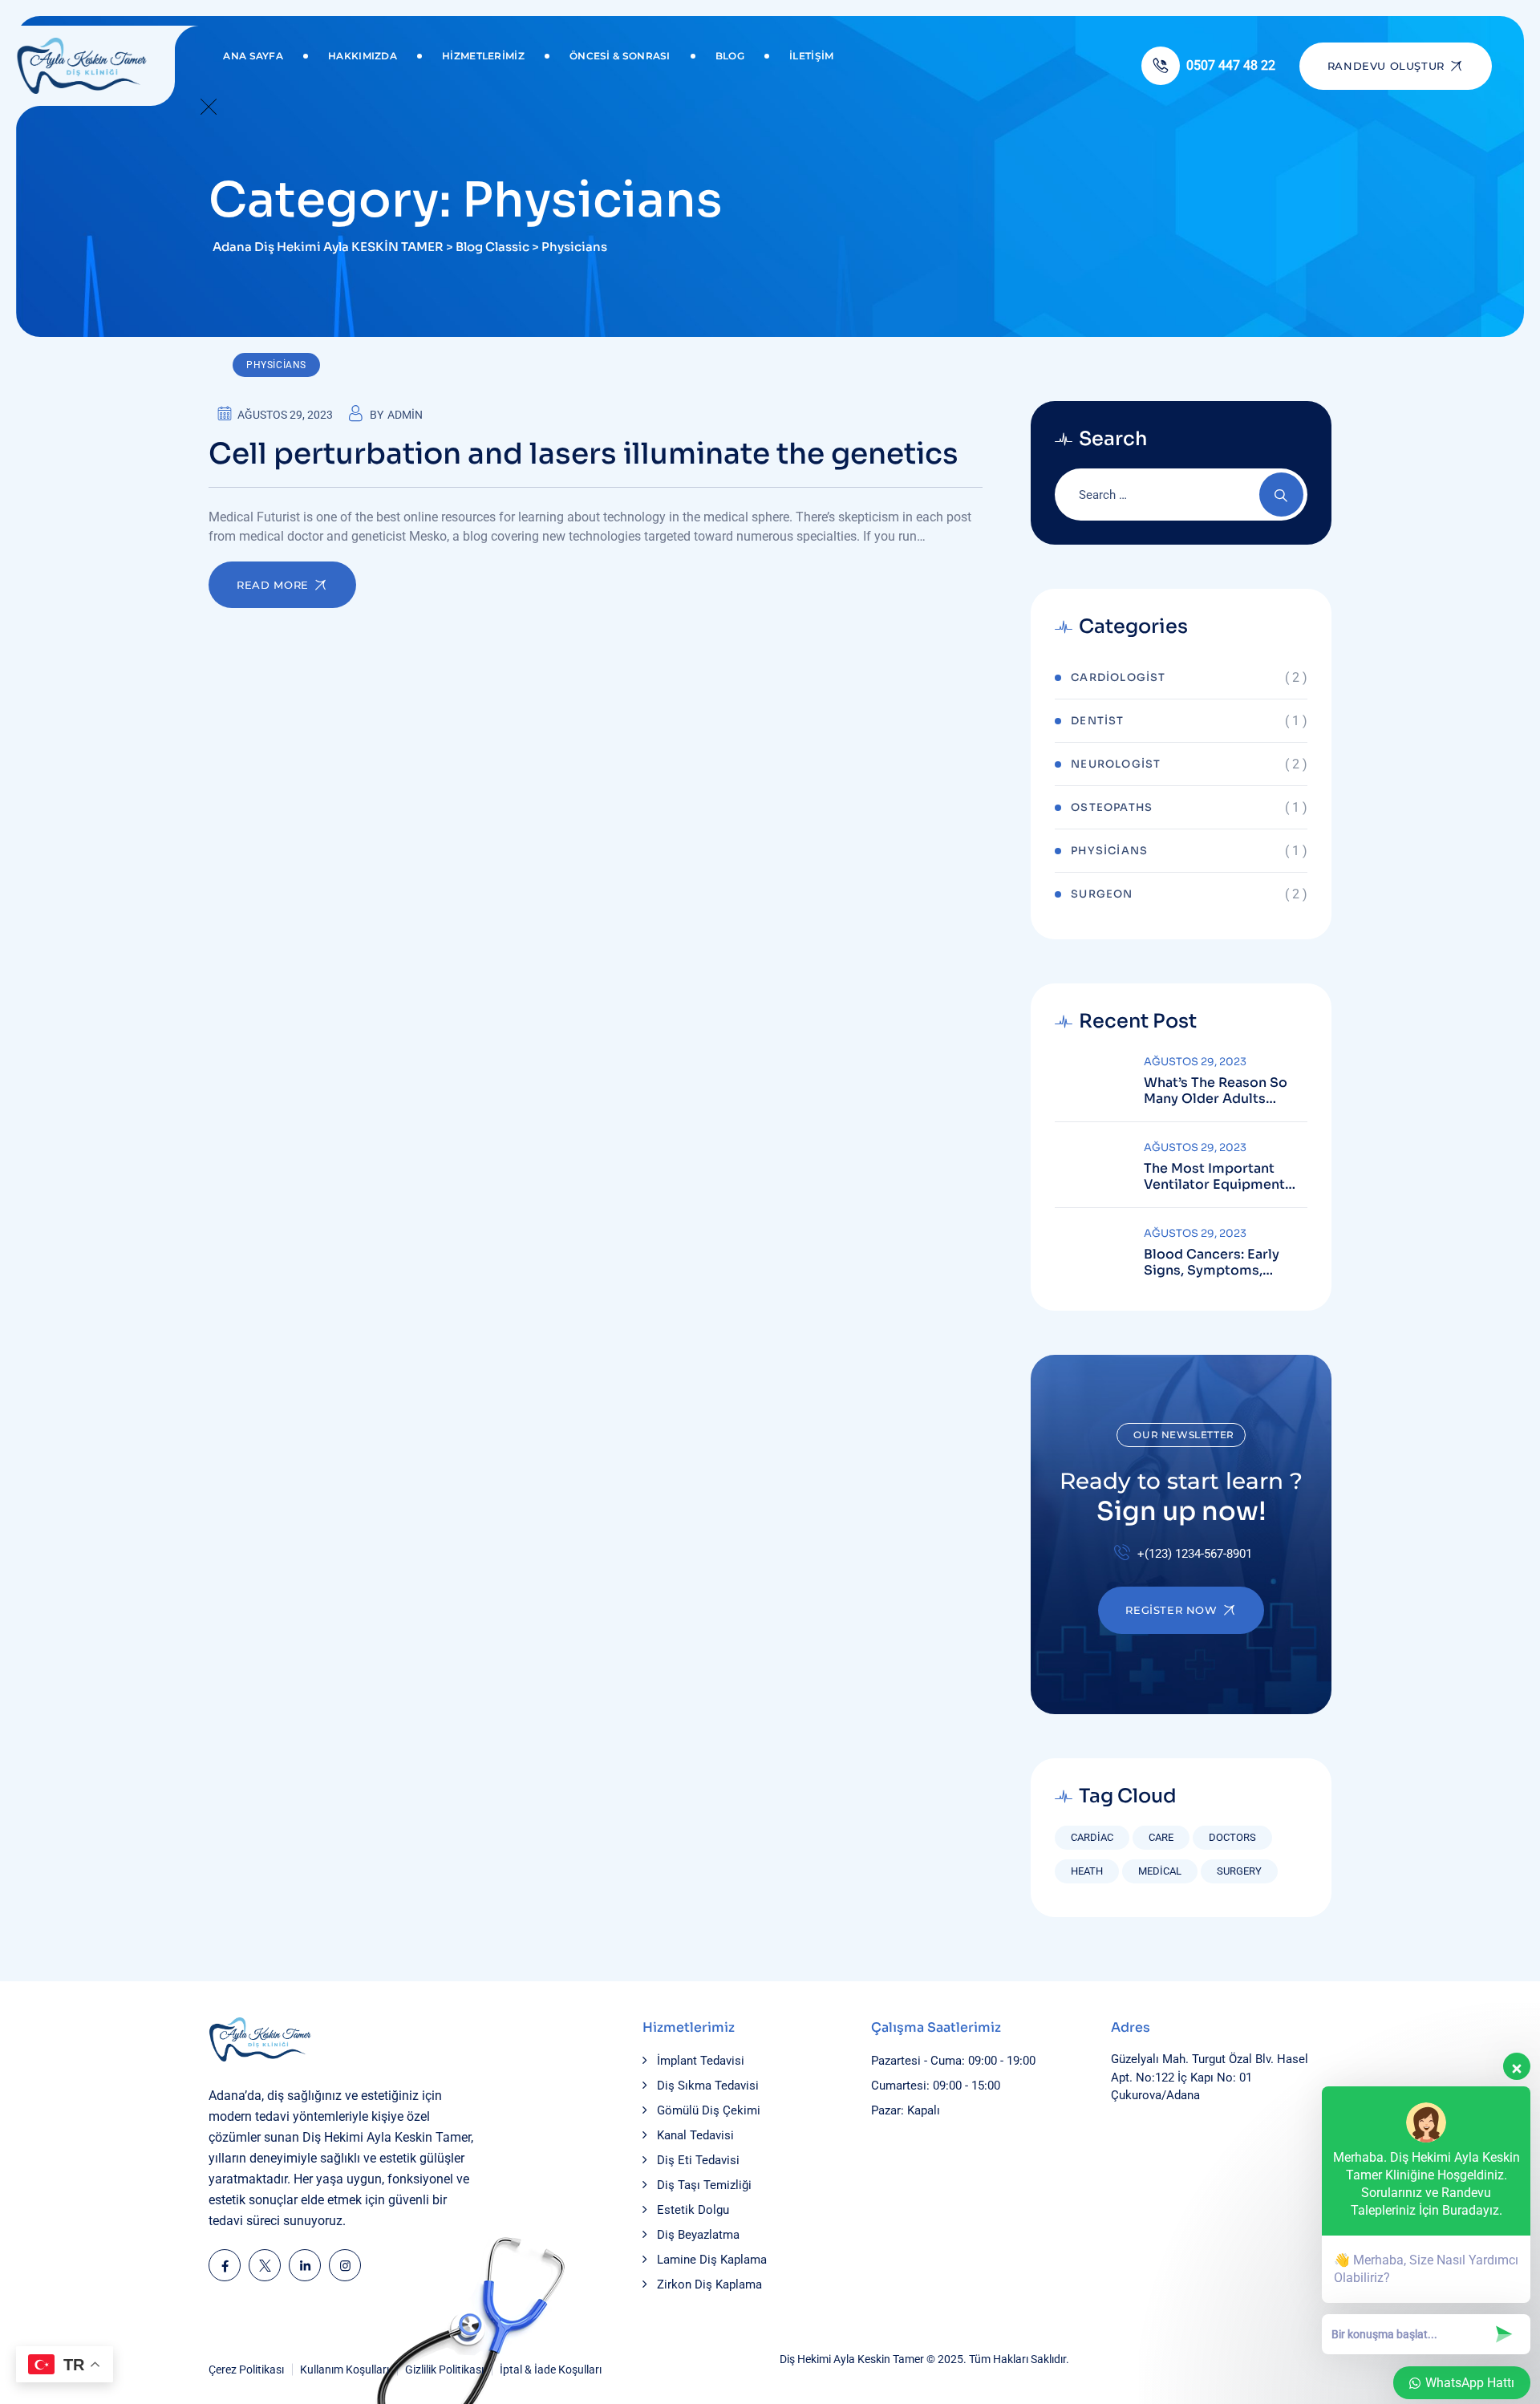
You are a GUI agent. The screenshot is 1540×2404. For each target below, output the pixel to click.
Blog (730, 56)
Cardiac (1092, 1837)
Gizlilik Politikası (444, 2370)
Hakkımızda (363, 56)
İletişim (811, 56)
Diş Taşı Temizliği (704, 2185)
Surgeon (1102, 894)
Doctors (1232, 1837)
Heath (1087, 1871)
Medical (1160, 1871)
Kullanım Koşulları (344, 2370)
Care (1161, 1837)
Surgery (1239, 1871)
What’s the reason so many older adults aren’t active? (1216, 1091)
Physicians (276, 365)
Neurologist (1116, 764)
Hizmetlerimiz (483, 56)
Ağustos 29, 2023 (1195, 1062)
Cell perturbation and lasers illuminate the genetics (584, 454)
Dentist (1097, 721)
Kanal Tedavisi (695, 2135)
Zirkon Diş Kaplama (709, 2284)
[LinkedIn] (305, 2265)
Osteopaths (1112, 807)
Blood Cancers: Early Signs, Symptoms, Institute (1212, 1263)
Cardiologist (1118, 677)
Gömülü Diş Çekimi (709, 2110)
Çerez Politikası (246, 2370)
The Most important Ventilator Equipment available (1214, 1177)
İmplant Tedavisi (701, 2061)
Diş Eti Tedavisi (698, 2160)
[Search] (1281, 495)
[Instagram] (345, 2265)
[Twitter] (265, 2265)
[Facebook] (225, 2265)
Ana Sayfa (253, 56)
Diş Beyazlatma (698, 2235)
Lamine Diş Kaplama (712, 2260)
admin (405, 415)
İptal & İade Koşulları (551, 2370)
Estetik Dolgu (693, 2210)
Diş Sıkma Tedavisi (708, 2086)
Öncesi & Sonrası (620, 56)
